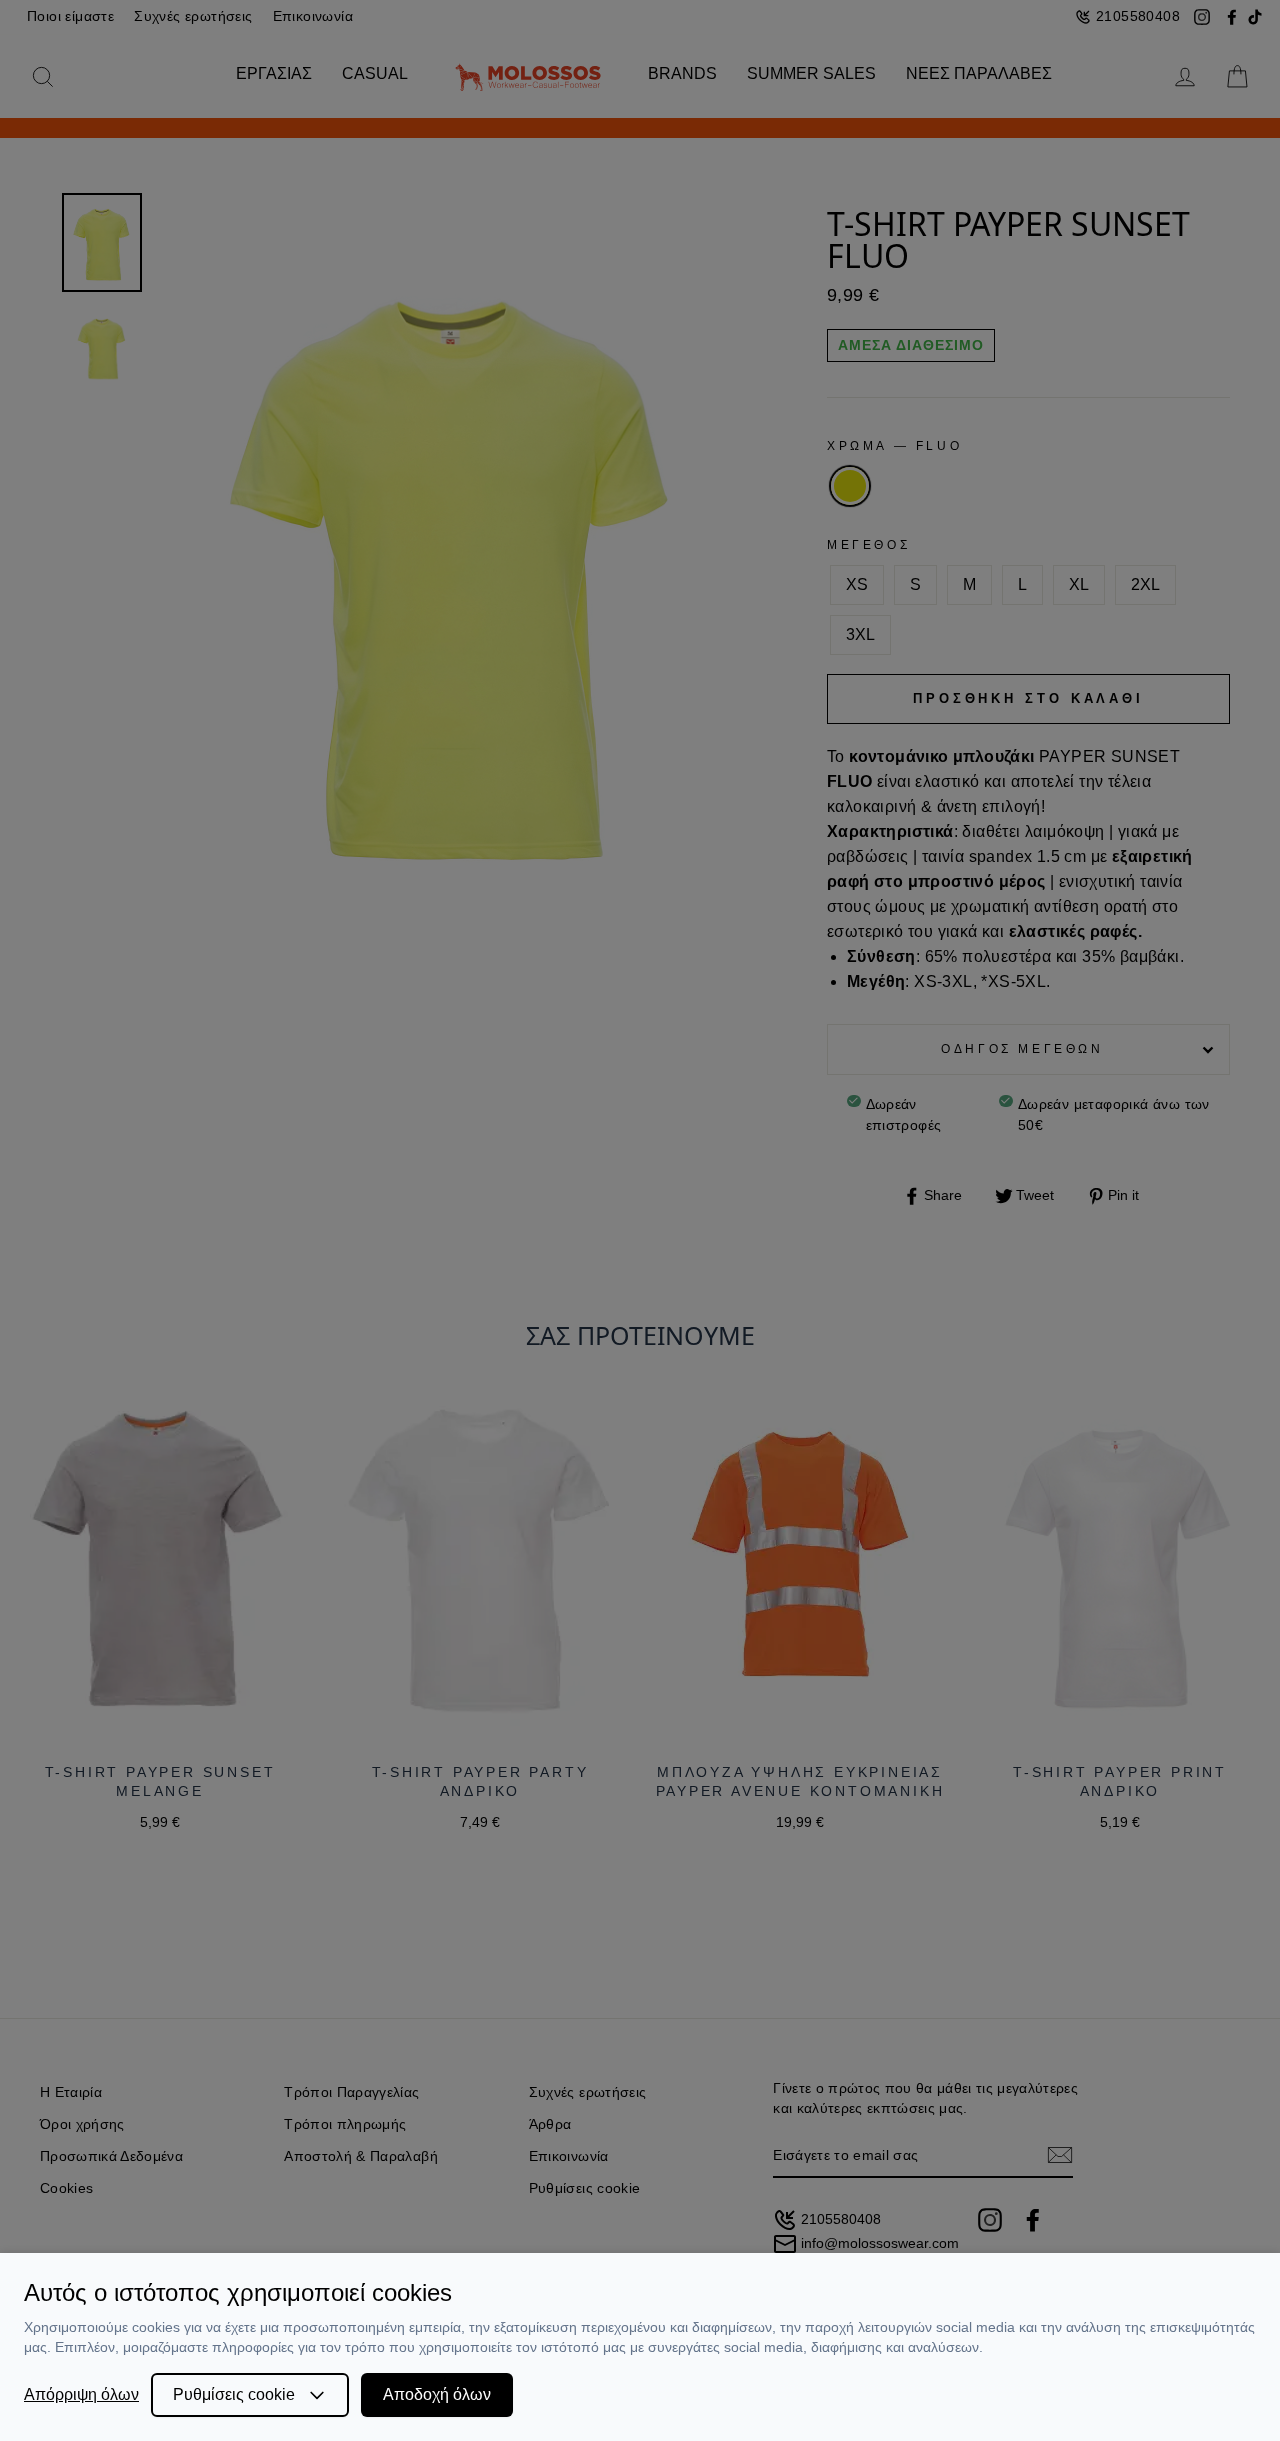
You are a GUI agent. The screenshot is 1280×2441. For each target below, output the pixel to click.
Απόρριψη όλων (81, 2394)
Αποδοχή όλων (437, 2394)
